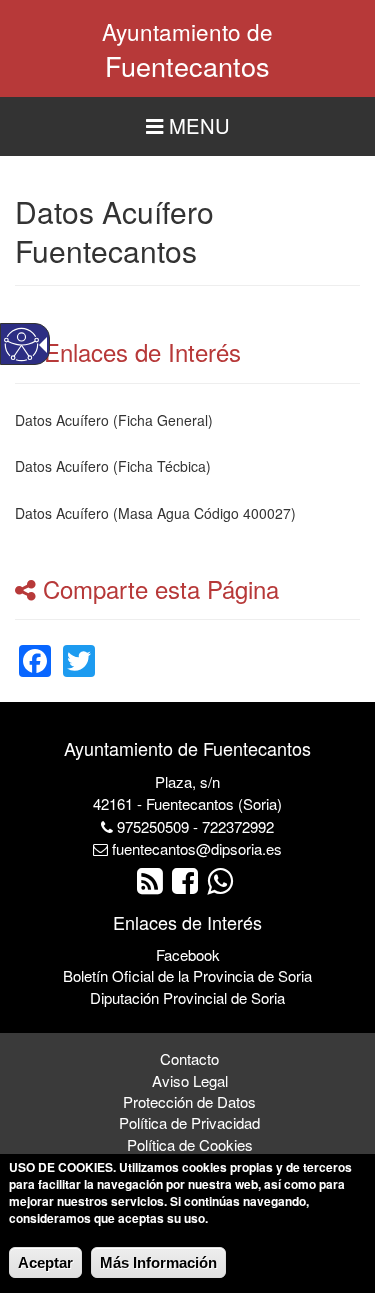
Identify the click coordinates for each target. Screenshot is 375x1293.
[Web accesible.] (21, 344)
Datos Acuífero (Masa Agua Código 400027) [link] (155, 513)
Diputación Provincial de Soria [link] (187, 997)
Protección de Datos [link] (189, 1101)
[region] (187, 126)
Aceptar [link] (45, 1262)
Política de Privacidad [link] (189, 1122)
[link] (35, 648)
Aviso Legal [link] (190, 1080)
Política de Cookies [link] (190, 1144)
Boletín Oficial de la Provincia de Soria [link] (187, 975)
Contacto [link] (189, 1058)
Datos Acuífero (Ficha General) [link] (114, 420)
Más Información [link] (158, 1262)
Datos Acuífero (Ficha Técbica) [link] (113, 466)
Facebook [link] (188, 954)
